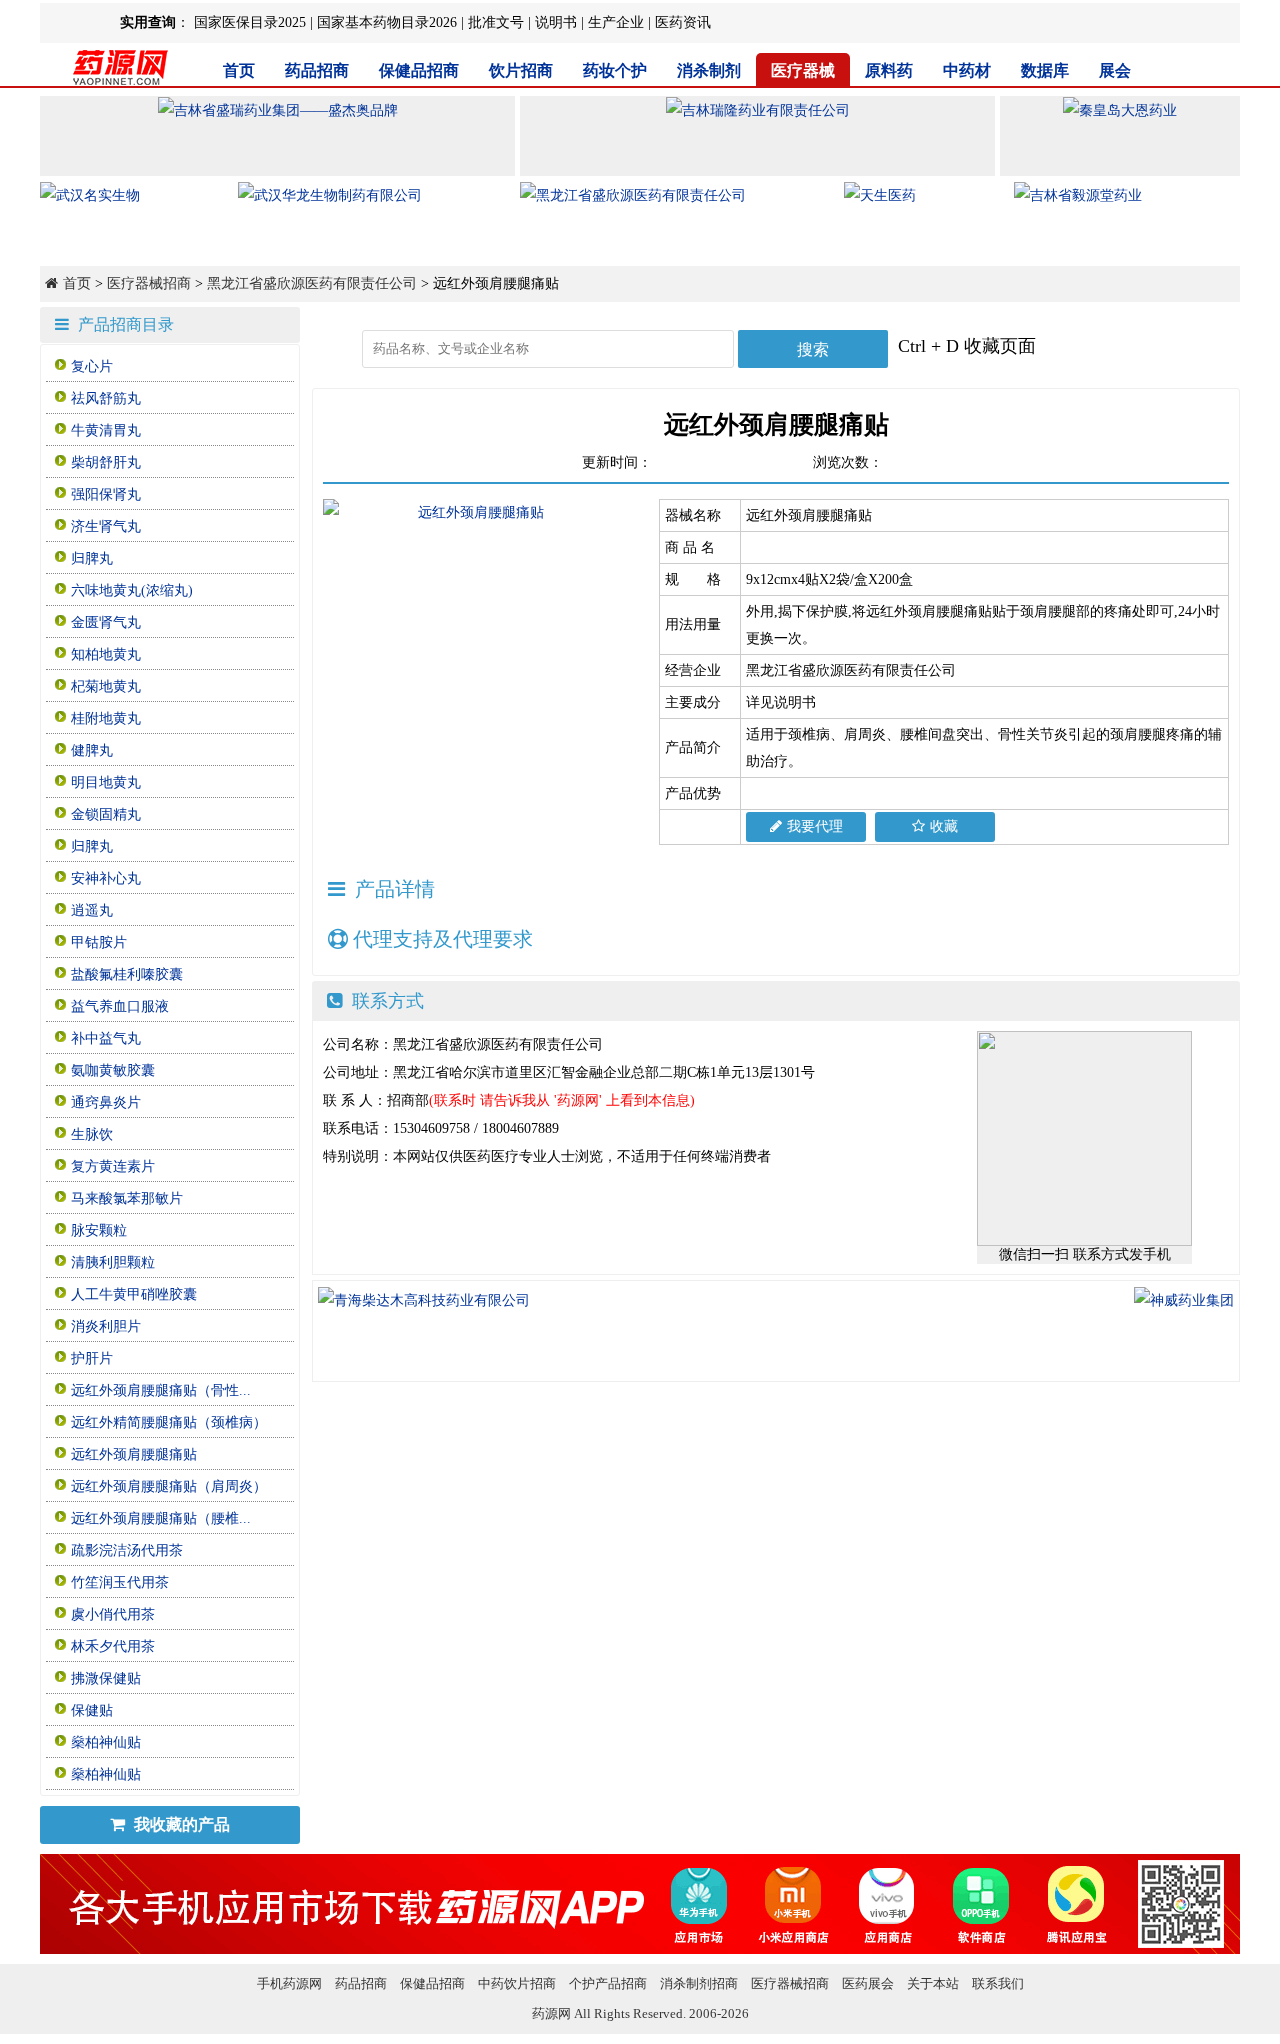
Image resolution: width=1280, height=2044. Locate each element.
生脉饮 (92, 1134)
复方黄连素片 (113, 1166)
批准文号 (496, 22)
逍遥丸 (92, 910)
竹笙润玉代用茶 (120, 1582)
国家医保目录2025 (250, 22)
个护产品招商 (608, 1983)
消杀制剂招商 (699, 1983)
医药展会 (868, 1983)
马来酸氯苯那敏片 (127, 1198)
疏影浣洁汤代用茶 (127, 1550)
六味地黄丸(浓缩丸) (132, 590)
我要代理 (815, 826)
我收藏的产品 (180, 1824)
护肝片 (92, 1358)
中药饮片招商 (517, 1983)
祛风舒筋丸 (106, 398)
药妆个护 (615, 70)
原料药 (889, 70)
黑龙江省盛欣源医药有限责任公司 (312, 283)
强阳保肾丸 (106, 494)
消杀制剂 (709, 70)
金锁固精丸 (106, 814)
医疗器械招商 (149, 283)
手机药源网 (289, 1983)
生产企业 (616, 22)
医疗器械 (803, 70)
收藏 (944, 826)
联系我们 (998, 1983)
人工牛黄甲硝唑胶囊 (134, 1294)
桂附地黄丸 (106, 718)
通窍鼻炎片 (106, 1102)
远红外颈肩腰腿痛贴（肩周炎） (169, 1486)
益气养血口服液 (120, 1006)
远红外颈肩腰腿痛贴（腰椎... (161, 1518)
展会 (1115, 70)
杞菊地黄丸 (106, 686)
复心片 (92, 366)
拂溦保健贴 (106, 1678)
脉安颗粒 (99, 1230)
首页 (239, 70)
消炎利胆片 (106, 1326)
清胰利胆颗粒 (113, 1262)
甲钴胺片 (99, 942)
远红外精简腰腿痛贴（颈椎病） (169, 1422)
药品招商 (317, 70)
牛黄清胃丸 (106, 430)
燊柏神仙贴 (106, 1742)
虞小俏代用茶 (113, 1614)
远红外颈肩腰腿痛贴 (134, 1454)
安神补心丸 (106, 878)
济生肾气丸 (106, 526)
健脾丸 (92, 750)
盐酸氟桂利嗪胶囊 (127, 974)
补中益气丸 (106, 1038)
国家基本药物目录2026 (387, 22)
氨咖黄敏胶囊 (113, 1070)
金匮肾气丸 (106, 622)
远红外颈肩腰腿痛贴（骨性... (161, 1390)
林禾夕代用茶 (113, 1646)
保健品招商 (419, 70)
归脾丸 (92, 558)
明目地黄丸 (106, 782)
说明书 (556, 22)
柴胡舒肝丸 (106, 462)
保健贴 (92, 1710)
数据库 (1045, 70)
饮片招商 (521, 70)
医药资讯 (683, 22)
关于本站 (933, 1983)
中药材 (967, 70)
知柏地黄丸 (106, 654)
